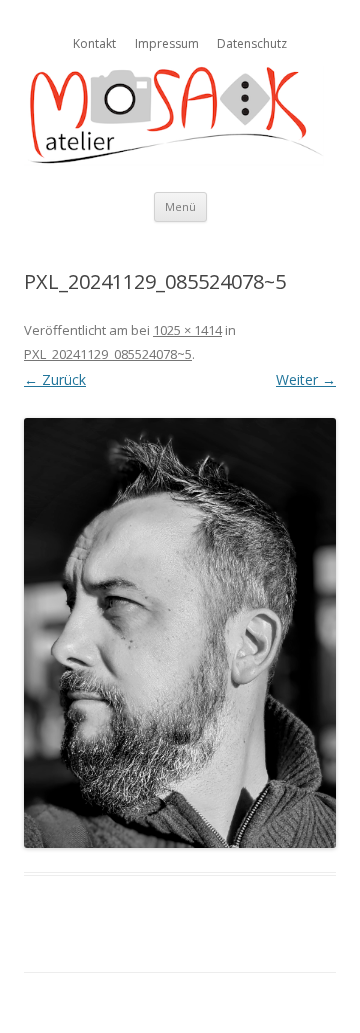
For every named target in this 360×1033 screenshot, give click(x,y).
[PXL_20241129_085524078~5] (180, 633)
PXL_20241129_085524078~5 (108, 354)
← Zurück (55, 379)
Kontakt (94, 43)
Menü (180, 206)
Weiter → (306, 379)
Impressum (167, 43)
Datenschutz (252, 43)
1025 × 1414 (187, 330)
